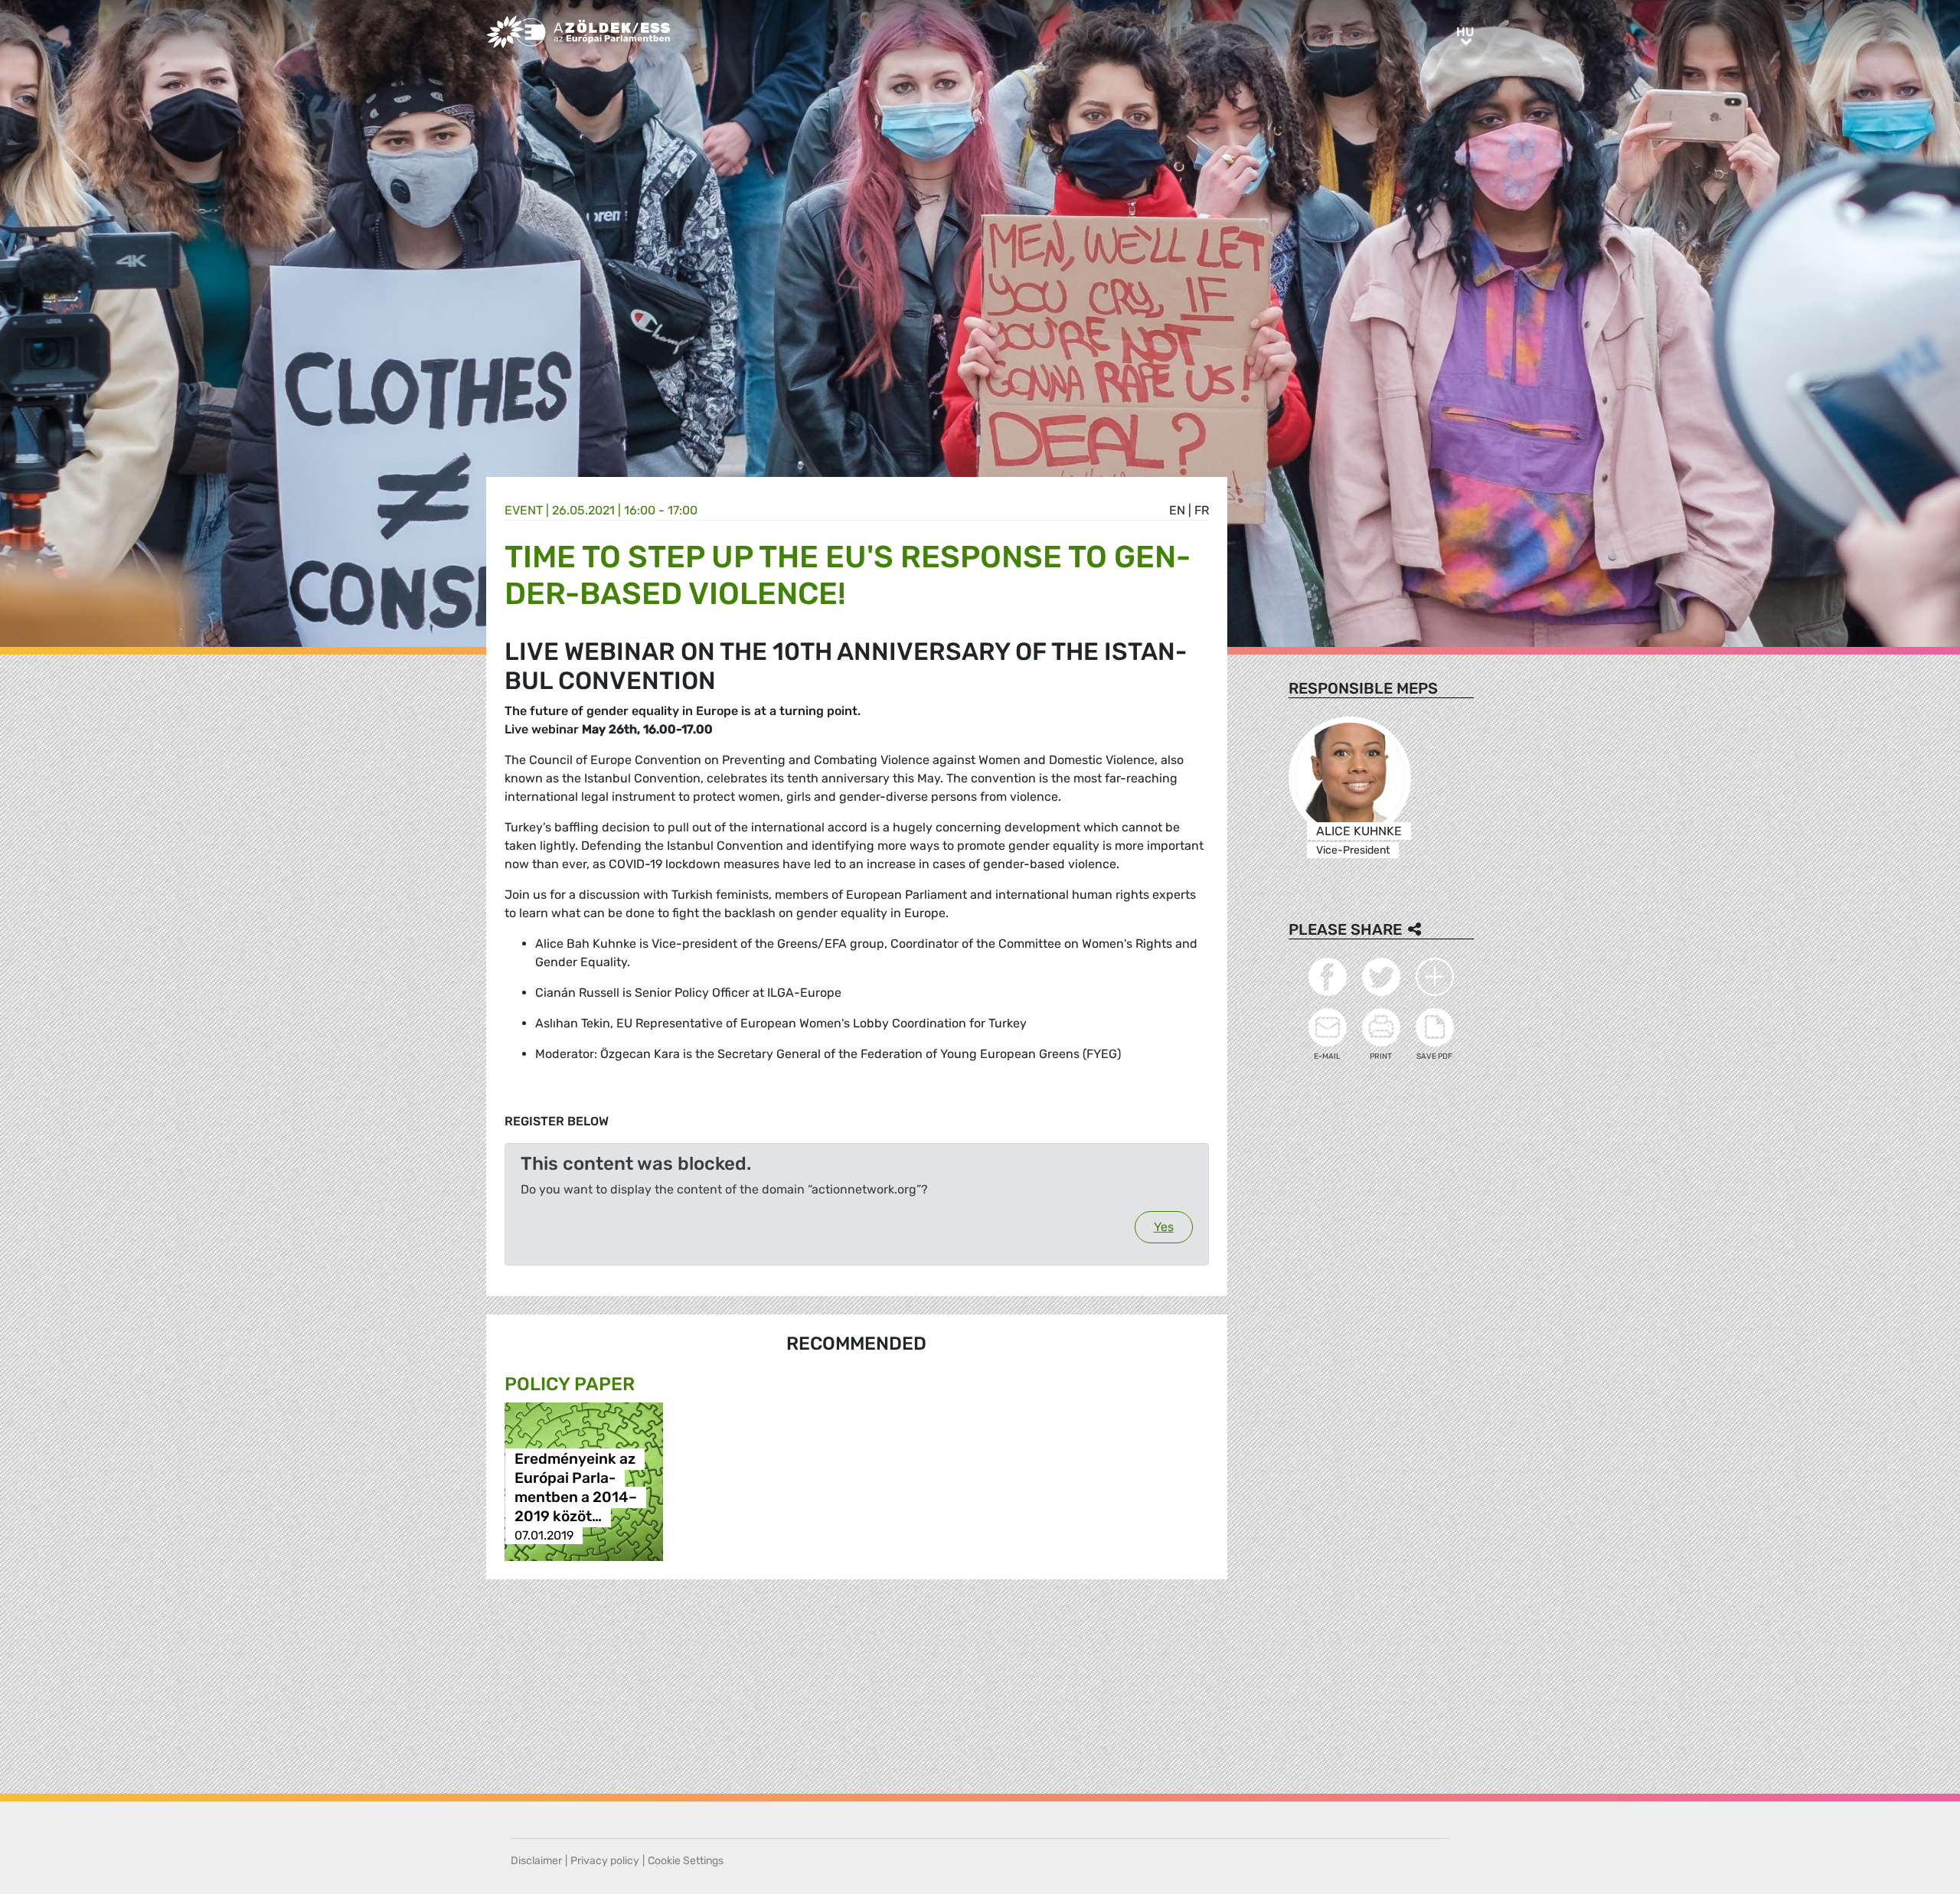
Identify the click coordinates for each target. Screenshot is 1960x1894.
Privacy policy (605, 1861)
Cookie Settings (686, 1861)
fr (1202, 510)
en (1177, 510)
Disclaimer (536, 1861)
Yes (1164, 1227)
